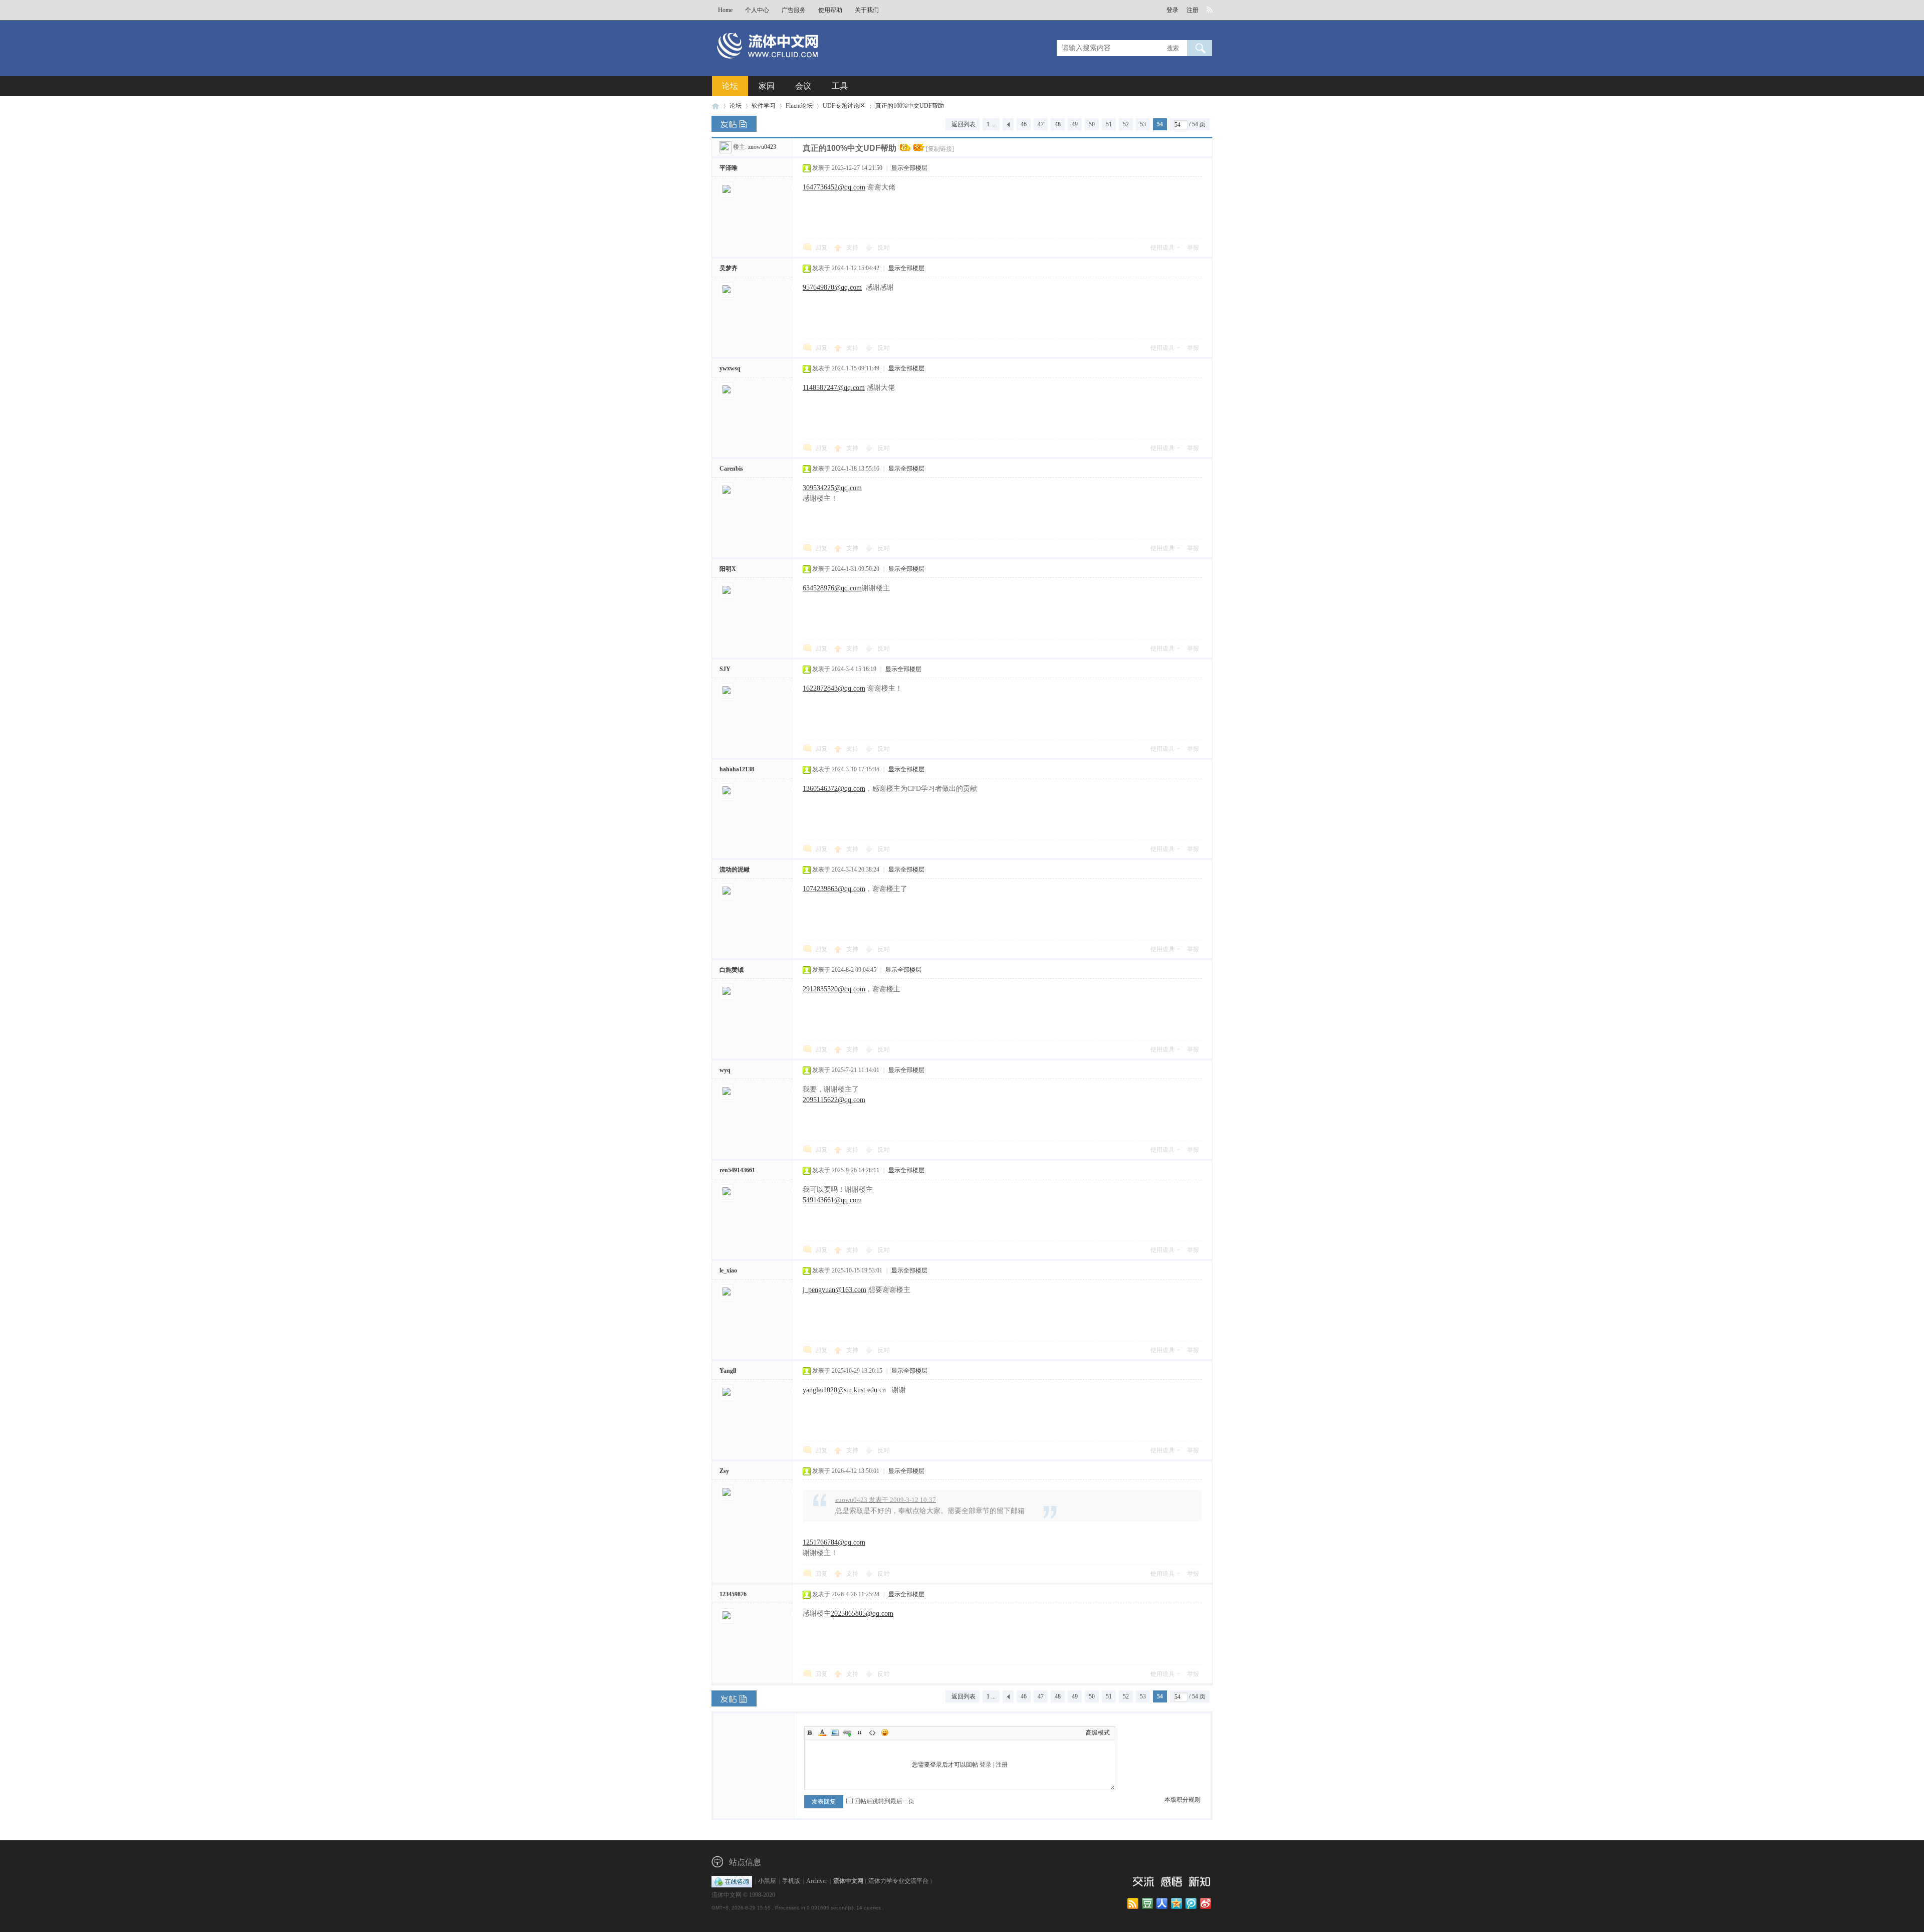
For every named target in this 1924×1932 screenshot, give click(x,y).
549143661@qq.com (832, 1200)
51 (1109, 124)
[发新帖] (734, 124)
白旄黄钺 (732, 970)
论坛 (730, 86)
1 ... (991, 124)
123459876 (733, 1594)
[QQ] (732, 1881)
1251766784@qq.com (834, 1542)
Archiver (817, 1881)
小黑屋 (767, 1881)
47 (1041, 124)
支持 (853, 248)
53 (1143, 124)
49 (1075, 124)
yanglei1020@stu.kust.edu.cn (844, 1390)
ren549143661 (737, 1170)
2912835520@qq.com (834, 989)
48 (1058, 124)
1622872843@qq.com (834, 688)
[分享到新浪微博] (1206, 1904)
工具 (840, 86)
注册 (1192, 10)
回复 (821, 248)
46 (1024, 124)
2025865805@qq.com (862, 1614)
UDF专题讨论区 (844, 106)
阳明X (728, 569)
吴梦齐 (729, 268)
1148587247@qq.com (834, 388)
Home (725, 10)
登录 (1172, 10)
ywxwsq (730, 368)
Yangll (728, 1371)
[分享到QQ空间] (1177, 1904)
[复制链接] (940, 149)
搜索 (1173, 48)
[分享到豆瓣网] (1148, 1904)
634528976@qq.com (832, 588)
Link (847, 1733)
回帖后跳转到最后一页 (884, 1801)
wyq (725, 1070)
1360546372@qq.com (834, 789)
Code (872, 1733)
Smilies (885, 1733)
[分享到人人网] (1163, 1904)
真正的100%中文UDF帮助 (910, 106)
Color (822, 1733)
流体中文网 (715, 106)
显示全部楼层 (909, 168)
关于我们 (867, 10)
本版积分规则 (1182, 1800)
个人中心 (757, 10)
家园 (767, 86)
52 (1126, 124)
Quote (860, 1733)
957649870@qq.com (832, 287)
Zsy (724, 1471)
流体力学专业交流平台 (898, 1881)
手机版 (791, 1881)
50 (1092, 124)
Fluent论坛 (799, 106)
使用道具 (1162, 248)
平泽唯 (729, 168)
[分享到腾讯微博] (1192, 1904)
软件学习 (764, 106)
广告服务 (794, 10)
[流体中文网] (801, 64)
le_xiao (728, 1270)
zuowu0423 (762, 147)
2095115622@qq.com (834, 1100)
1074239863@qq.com (834, 889)
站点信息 (745, 1862)
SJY (725, 669)
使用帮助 (830, 10)
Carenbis (731, 469)
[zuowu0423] (726, 147)
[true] (1199, 48)
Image (835, 1733)
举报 (1193, 248)
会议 (803, 86)
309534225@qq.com (832, 488)
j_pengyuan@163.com (834, 1290)
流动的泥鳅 (735, 870)
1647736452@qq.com (834, 187)
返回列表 (964, 124)
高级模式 (1098, 1733)
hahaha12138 (737, 769)
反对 (883, 248)
